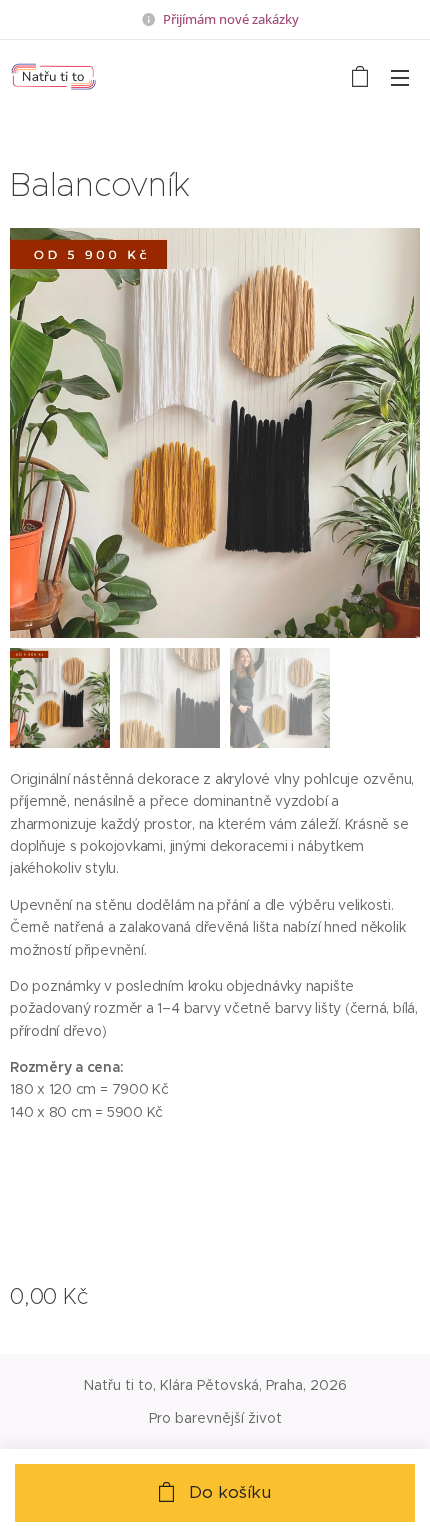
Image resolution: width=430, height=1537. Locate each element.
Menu (400, 77)
